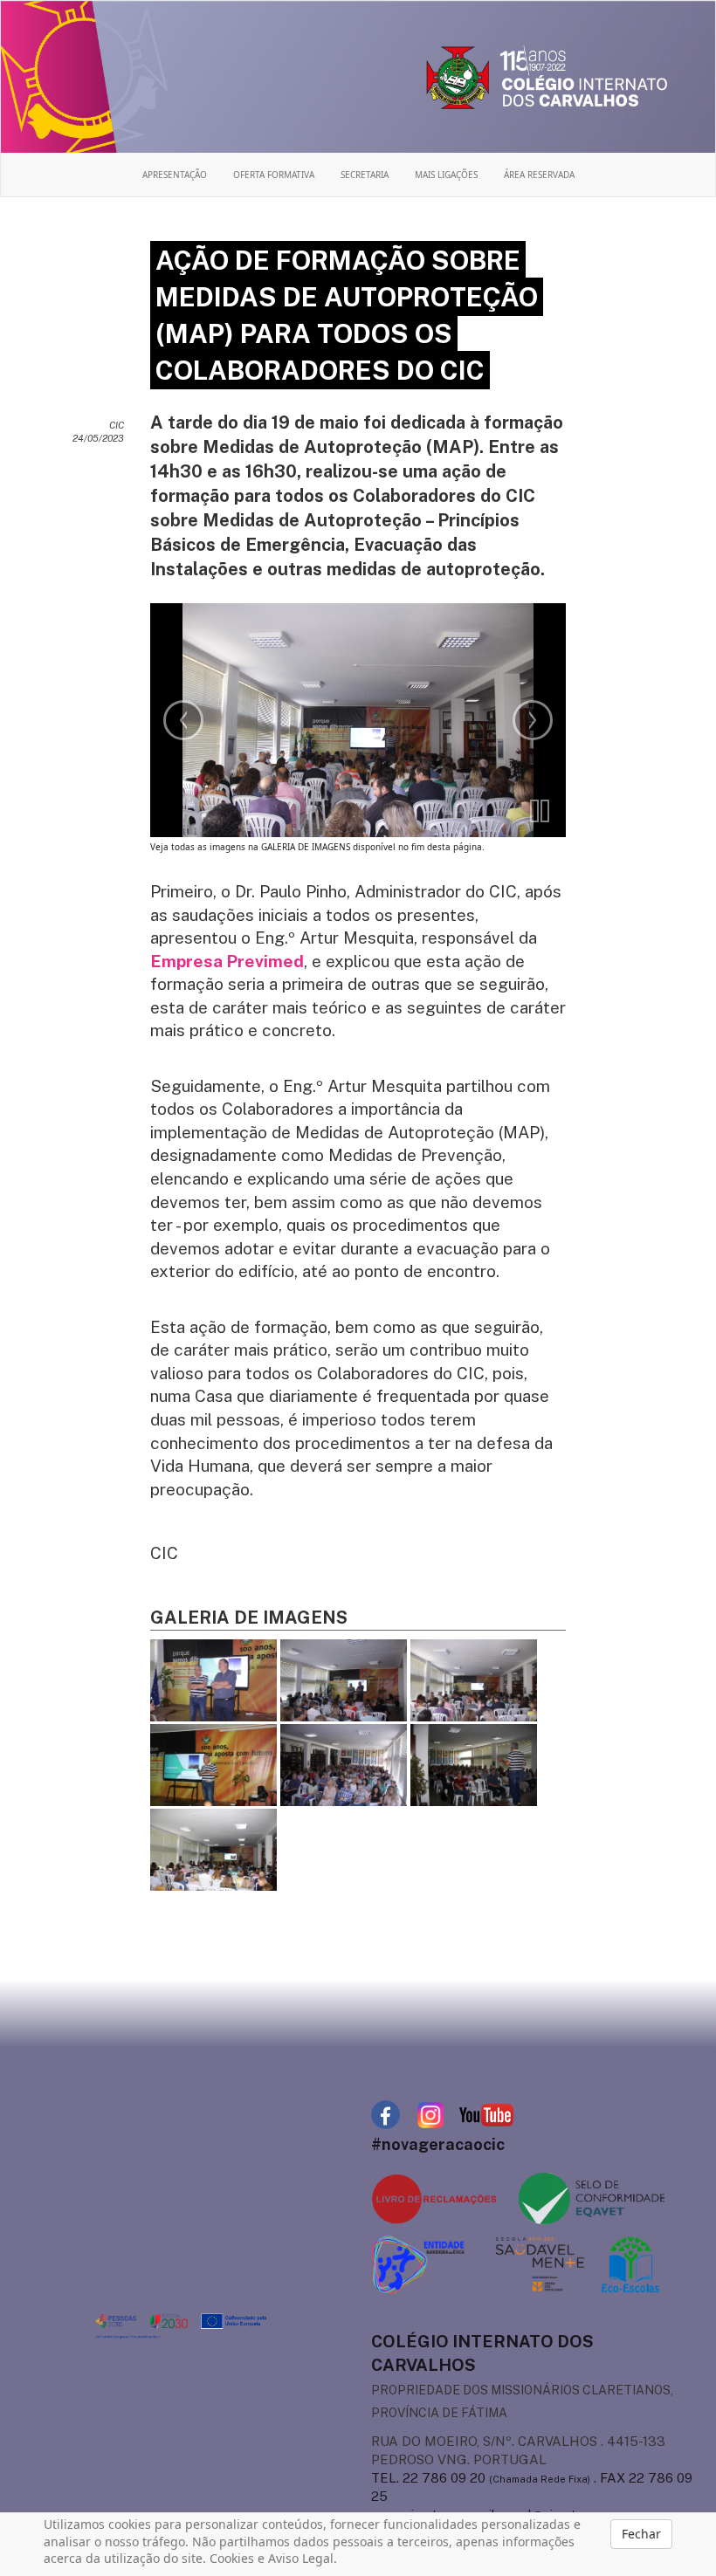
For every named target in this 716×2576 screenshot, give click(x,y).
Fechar (641, 2534)
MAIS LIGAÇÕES (446, 175)
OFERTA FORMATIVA (274, 175)
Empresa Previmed (227, 961)
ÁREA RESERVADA (539, 175)
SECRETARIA (365, 175)
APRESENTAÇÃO (175, 175)
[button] (540, 811)
